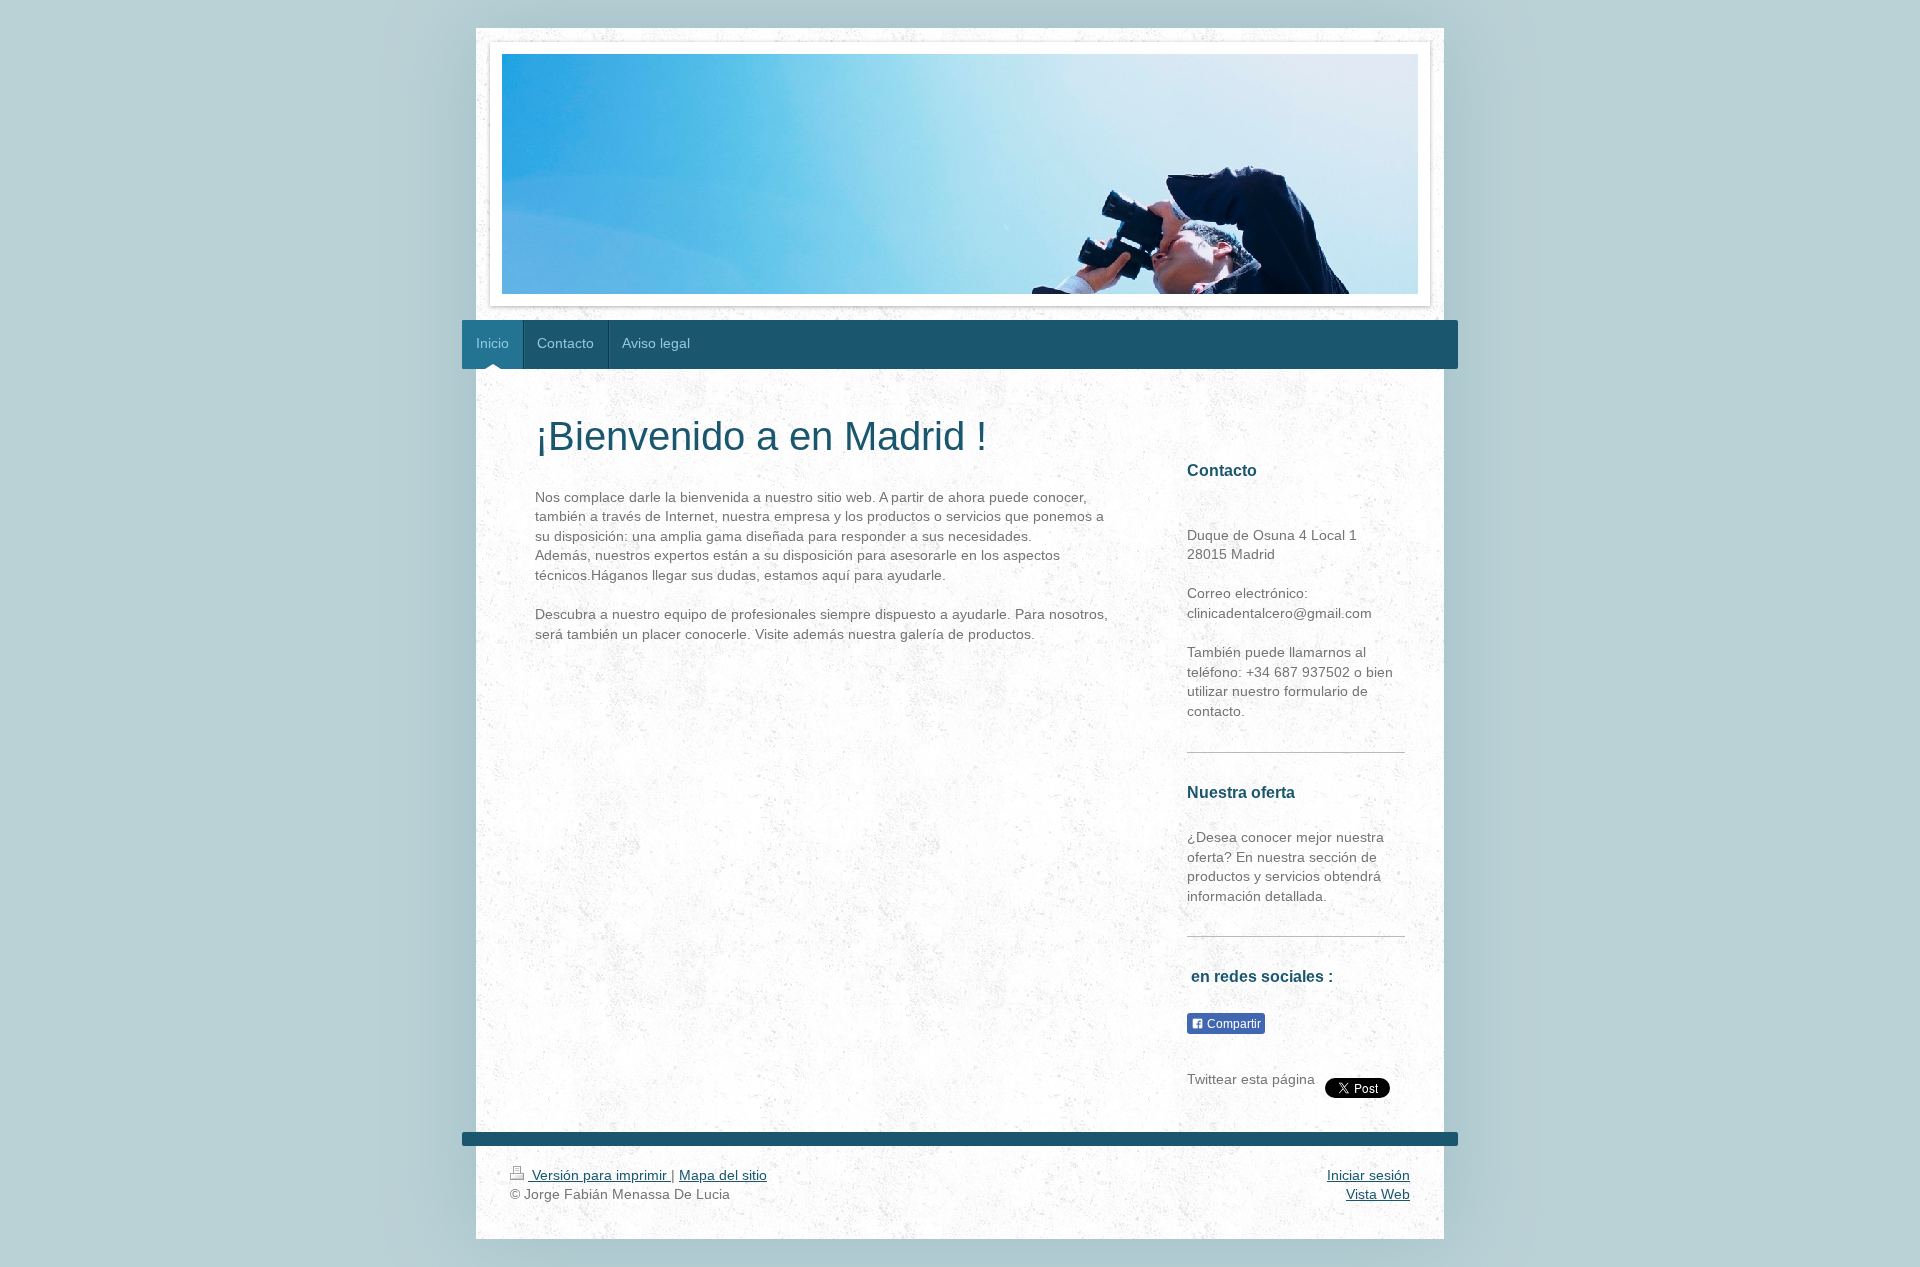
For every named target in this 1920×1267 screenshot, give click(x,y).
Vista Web (1378, 1194)
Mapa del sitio (723, 1175)
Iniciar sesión (1368, 1175)
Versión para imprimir (599, 1175)
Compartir (1232, 1024)
